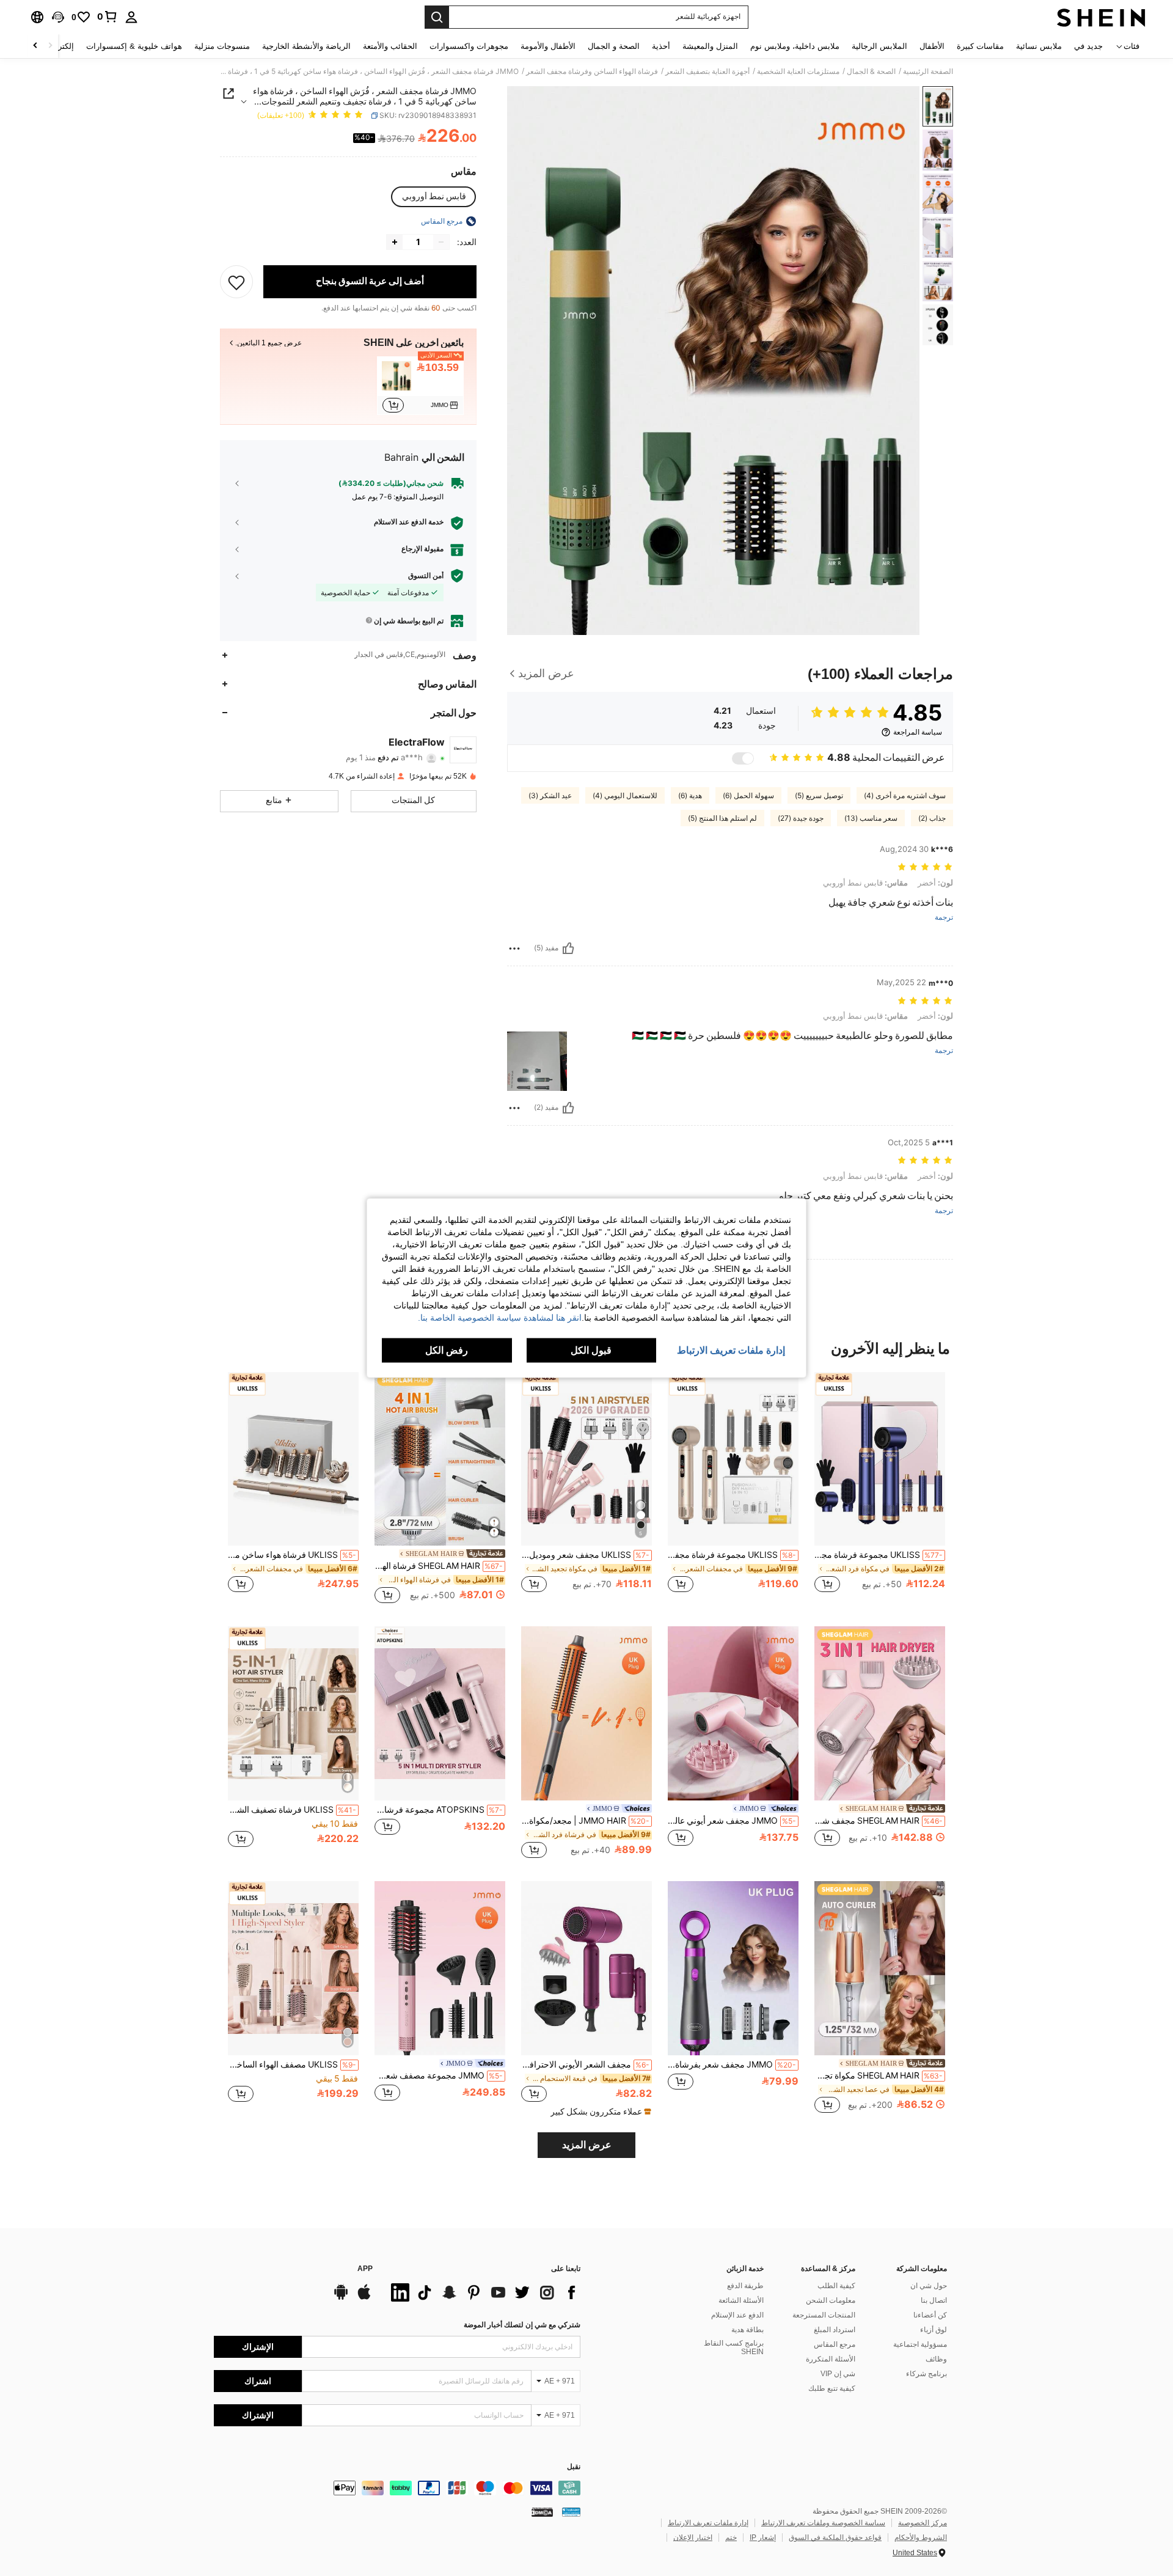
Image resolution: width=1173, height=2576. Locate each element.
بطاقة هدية (747, 2330)
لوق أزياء (934, 2330)
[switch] (743, 758)
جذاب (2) (932, 818)
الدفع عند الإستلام (737, 2315)
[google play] (341, 2298)
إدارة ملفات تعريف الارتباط (708, 2523)
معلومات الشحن (831, 2300)
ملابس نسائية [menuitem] (1039, 46)
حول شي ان (929, 2286)
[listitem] (420, 386)
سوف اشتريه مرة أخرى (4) (905, 796)
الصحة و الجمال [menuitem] (614, 46)
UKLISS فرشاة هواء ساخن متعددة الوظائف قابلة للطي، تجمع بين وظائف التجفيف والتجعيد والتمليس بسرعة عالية (292, 1555)
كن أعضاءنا (930, 2315)
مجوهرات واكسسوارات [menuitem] (469, 46)
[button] (58, 17)
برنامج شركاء (926, 2374)
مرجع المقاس (835, 2344)
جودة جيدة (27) (801, 818)
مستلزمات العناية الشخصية (798, 72)
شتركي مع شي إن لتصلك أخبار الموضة (522, 2325)
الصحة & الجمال (871, 72)
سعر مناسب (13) (871, 818)
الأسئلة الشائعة (741, 2300)
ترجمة (944, 918)
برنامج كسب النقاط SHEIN (734, 2347)
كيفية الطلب (836, 2286)
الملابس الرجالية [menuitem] (879, 46)
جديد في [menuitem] (1088, 46)
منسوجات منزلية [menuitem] (222, 46)
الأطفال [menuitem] (932, 46)
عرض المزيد (587, 2145)
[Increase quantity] (395, 242)
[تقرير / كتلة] (514, 949)
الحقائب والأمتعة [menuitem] (390, 46)
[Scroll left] (50, 46)
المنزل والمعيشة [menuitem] (710, 46)
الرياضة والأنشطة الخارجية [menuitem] (306, 46)
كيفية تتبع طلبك (832, 2388)
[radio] (434, 197)
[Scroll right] (35, 46)
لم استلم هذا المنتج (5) (722, 818)
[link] (108, 17)
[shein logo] (1101, 17)
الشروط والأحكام (921, 2537)
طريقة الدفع (745, 2286)
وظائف (936, 2359)
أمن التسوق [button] (426, 576)
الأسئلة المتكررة (831, 2359)
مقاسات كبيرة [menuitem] (980, 46)
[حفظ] (236, 282)
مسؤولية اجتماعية (920, 2344)
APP (365, 2269)
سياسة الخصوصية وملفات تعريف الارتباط (823, 2523)
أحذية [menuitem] (661, 46)
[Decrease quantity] (441, 242)
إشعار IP (763, 2537)
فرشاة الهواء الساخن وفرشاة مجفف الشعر (592, 72)
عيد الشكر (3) (550, 796)
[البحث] (437, 17)
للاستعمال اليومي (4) (625, 796)
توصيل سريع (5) (819, 796)
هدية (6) (690, 796)
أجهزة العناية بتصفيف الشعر (707, 72)
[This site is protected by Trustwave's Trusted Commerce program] (571, 2511)
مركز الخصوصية (923, 2523)
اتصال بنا (934, 2300)
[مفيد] (568, 949)
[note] (599, 2112)
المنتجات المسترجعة (824, 2315)
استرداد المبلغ (835, 2330)
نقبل (574, 2467)
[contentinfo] (397, 2488)
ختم (731, 2537)
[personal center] (131, 17)
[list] (483, 2292)
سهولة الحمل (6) (748, 796)
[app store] (364, 2298)
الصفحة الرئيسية (928, 72)
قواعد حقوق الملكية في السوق (835, 2537)
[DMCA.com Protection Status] (542, 2511)
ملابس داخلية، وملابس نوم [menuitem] (795, 46)
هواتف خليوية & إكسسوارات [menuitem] (134, 46)
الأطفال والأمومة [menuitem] (548, 46)
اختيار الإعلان (693, 2537)
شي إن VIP (838, 2374)
